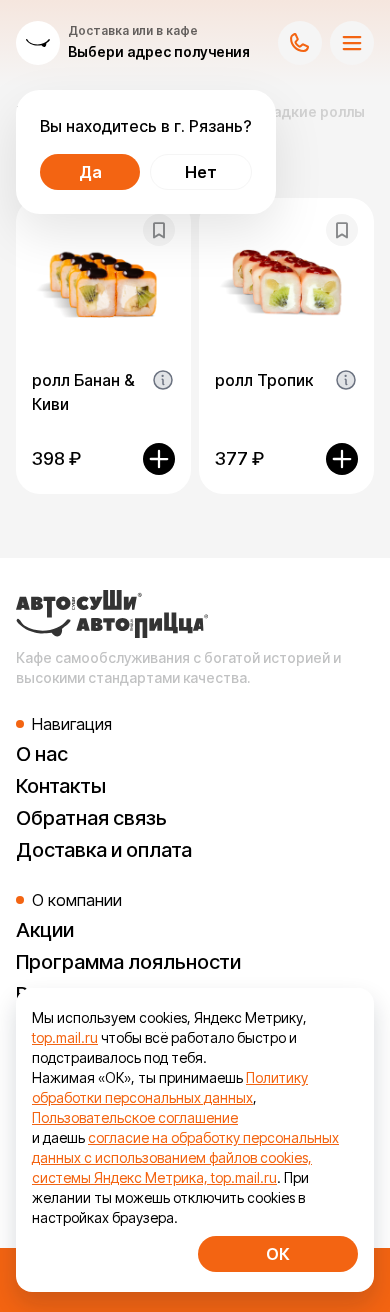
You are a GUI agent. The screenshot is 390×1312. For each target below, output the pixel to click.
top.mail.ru (65, 1037)
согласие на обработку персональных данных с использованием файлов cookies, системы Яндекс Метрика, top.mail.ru (185, 1157)
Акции (45, 930)
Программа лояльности (128, 962)
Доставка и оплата (104, 850)
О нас (42, 754)
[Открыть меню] (352, 43)
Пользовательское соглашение (135, 1117)
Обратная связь (91, 818)
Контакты (61, 786)
